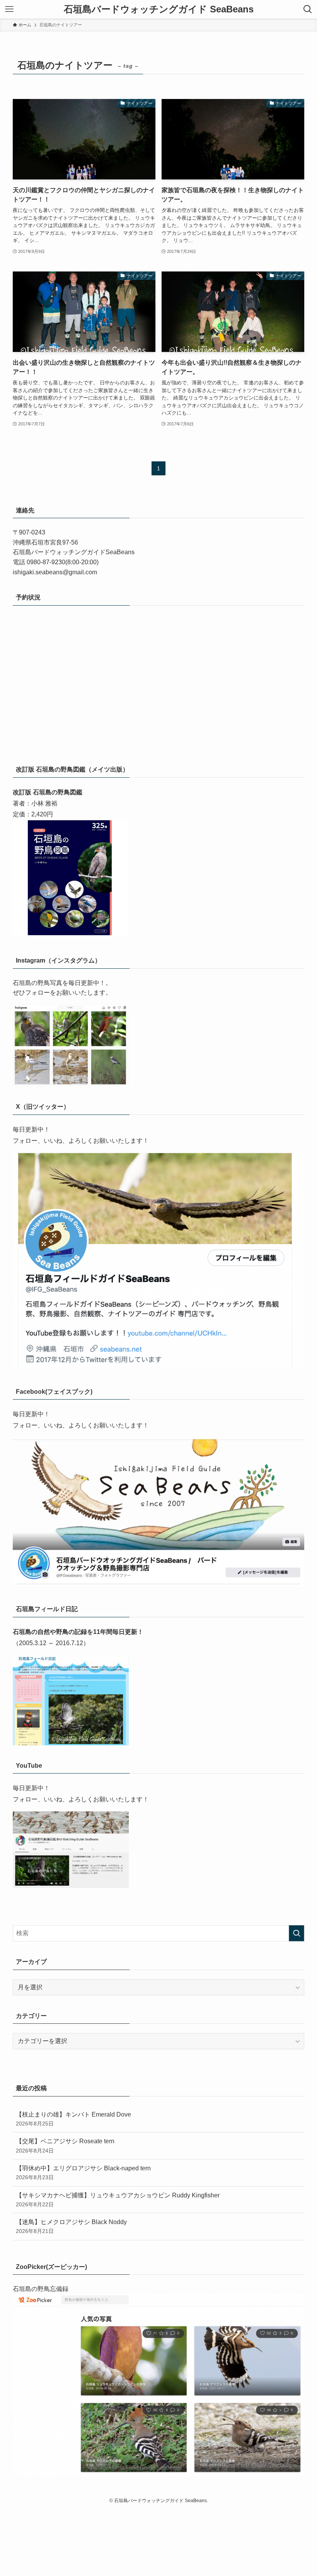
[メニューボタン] (9, 9)
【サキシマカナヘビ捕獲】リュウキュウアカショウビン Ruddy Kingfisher (118, 2200)
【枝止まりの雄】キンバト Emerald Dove (73, 2119)
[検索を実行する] (297, 1933)
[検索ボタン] (308, 9)
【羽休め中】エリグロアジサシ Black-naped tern (83, 2173)
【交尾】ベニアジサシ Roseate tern (65, 2146)
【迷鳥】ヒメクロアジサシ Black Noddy (71, 2226)
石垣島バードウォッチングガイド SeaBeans (159, 9)
